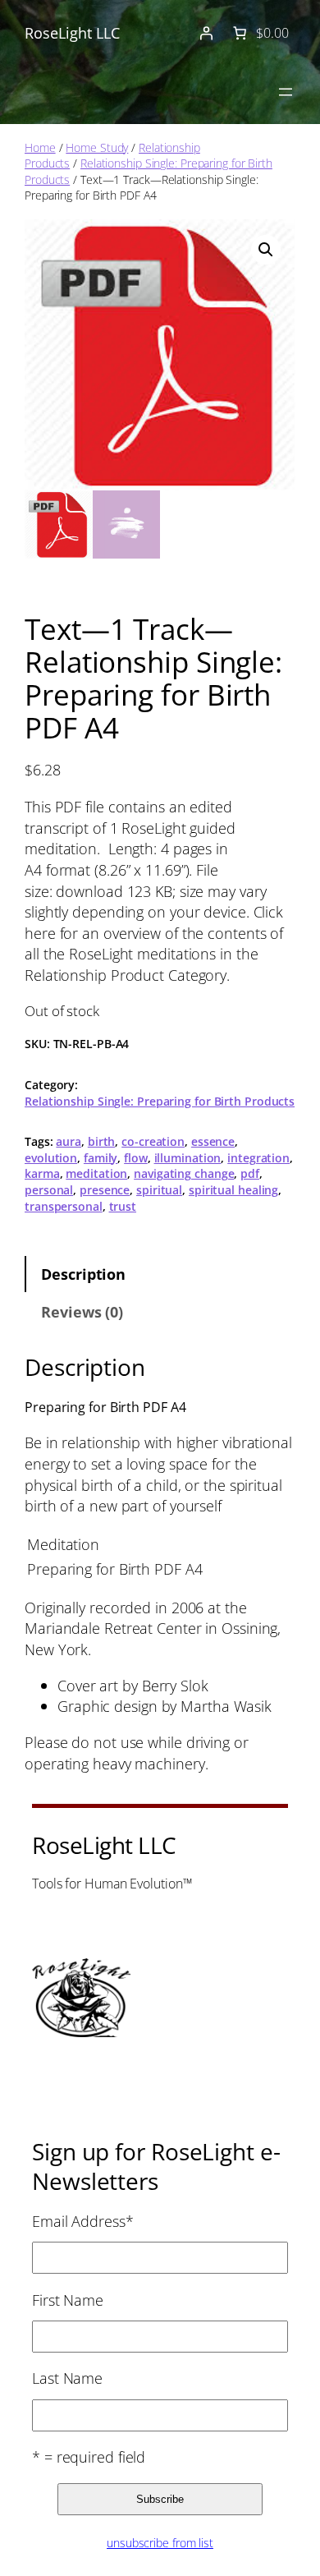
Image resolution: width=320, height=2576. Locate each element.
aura (69, 1141)
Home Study (97, 147)
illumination (188, 1158)
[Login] (206, 33)
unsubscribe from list (160, 2543)
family (101, 1158)
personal (49, 1190)
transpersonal (64, 1206)
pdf (250, 1173)
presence (105, 1190)
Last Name (67, 2378)
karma (42, 1173)
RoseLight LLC (72, 32)
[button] (266, 250)
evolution (51, 1158)
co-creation (153, 1141)
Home (40, 147)
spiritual (159, 1190)
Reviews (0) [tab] (82, 1311)
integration (258, 1158)
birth (102, 1141)
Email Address (83, 2221)
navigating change (184, 1173)
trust (123, 1206)
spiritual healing (233, 1190)
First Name (68, 2300)
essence (213, 1141)
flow (136, 1158)
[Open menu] (286, 92)
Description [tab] (83, 1274)
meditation (96, 1173)
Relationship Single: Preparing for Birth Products (160, 1101)
